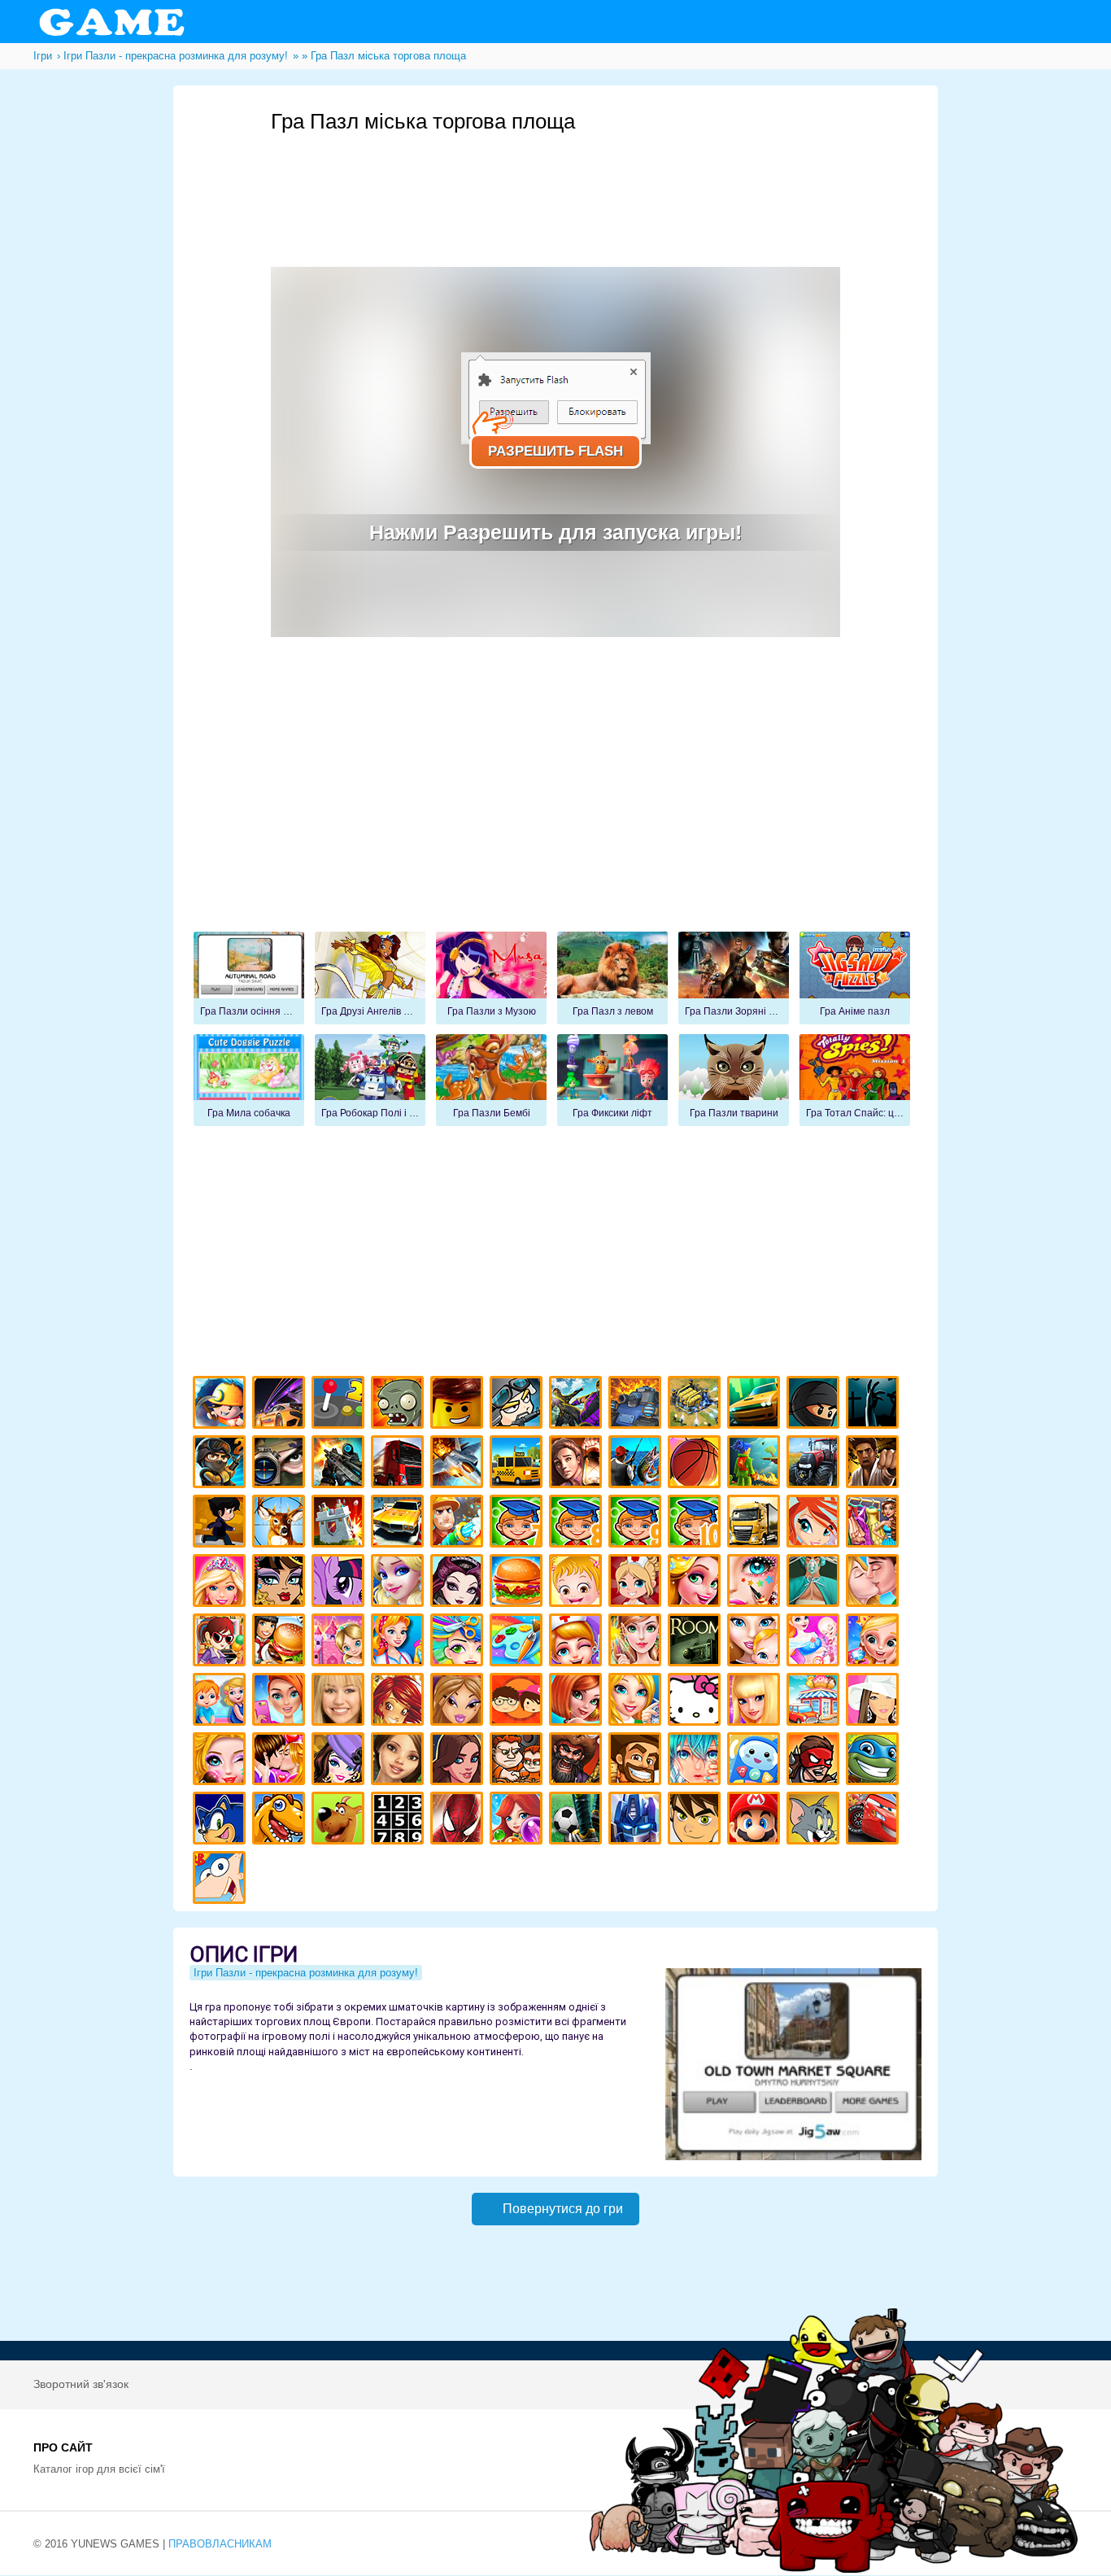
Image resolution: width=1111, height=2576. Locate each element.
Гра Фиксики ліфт (612, 1081)
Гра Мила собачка (249, 1081)
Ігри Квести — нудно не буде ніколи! (756, 1464)
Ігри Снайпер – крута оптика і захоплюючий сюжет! (281, 1464)
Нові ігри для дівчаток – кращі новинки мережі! (578, 1702)
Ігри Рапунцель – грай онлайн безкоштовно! (697, 1583)
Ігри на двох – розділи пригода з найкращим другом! (518, 1761)
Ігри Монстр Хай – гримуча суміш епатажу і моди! (281, 1583)
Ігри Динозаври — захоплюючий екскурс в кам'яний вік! (281, 1821)
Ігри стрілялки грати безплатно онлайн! (340, 1464)
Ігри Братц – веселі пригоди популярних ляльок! (459, 1702)
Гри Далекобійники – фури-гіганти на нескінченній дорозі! (400, 1464)
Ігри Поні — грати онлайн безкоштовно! (340, 1583)
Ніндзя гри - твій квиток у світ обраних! (815, 1405)
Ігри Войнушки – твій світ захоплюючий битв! (518, 1405)
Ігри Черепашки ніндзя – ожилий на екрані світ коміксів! (875, 1761)
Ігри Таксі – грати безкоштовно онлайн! (518, 1464)
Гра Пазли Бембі (491, 1081)
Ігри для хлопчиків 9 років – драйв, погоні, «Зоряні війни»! (637, 1524)
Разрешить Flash (555, 451)
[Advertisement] (567, 180)
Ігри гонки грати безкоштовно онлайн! (281, 1405)
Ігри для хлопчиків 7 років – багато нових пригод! (518, 1524)
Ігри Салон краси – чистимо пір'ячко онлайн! (222, 1761)
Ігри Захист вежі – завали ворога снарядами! (340, 1524)
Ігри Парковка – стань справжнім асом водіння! (400, 1524)
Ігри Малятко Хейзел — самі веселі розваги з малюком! (578, 1583)
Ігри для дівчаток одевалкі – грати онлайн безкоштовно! (875, 1524)
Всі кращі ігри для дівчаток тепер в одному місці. (875, 1702)
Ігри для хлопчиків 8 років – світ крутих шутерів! (578, 1524)
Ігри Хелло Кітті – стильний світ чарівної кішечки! (697, 1702)
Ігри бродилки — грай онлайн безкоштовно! (815, 1761)
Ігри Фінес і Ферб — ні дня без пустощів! (222, 1880)
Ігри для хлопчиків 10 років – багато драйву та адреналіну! (697, 1524)
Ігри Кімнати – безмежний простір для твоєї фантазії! (697, 1642)
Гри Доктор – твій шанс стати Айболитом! (578, 1642)
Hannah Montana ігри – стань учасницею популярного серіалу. (340, 1702)
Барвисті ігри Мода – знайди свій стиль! (281, 1702)
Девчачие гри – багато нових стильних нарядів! (340, 1761)
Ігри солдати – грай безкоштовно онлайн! (222, 1464)
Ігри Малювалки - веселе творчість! (518, 1642)
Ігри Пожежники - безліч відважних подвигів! (459, 1524)
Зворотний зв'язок (81, 2384)
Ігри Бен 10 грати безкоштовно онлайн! (697, 1821)
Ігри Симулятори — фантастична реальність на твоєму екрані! (340, 1405)
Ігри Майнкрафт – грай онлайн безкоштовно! (222, 1405)
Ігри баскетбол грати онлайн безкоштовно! (697, 1464)
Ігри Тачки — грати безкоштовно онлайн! (875, 1821)
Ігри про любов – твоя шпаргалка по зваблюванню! (281, 1761)
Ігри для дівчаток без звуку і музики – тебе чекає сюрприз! (756, 1702)
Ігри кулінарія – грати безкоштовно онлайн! (281, 1642)
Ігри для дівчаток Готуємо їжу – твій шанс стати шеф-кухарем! (518, 1583)
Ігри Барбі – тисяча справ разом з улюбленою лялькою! (222, 1583)
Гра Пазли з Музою (491, 978)
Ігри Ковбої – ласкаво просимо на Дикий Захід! (637, 1761)
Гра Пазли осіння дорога (249, 978)
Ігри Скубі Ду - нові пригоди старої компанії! (340, 1821)
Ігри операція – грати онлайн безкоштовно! (815, 1583)
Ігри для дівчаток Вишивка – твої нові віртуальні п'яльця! (637, 1702)
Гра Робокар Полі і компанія (370, 1081)
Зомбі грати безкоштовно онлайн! (400, 1405)
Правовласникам (220, 2544)
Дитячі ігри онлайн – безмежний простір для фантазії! (756, 1761)
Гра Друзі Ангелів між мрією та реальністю (370, 978)
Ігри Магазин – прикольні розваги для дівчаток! (815, 1702)
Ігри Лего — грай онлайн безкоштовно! (459, 1405)
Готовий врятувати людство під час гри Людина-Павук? (459, 1821)
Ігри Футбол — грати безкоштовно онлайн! (578, 1821)
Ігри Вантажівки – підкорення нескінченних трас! (756, 1524)
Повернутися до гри (563, 2209)
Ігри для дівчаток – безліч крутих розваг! (459, 1761)
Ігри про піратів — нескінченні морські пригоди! (578, 1761)
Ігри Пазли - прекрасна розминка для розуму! (306, 1973)
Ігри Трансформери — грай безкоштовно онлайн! (637, 1821)
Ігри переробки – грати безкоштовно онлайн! (340, 1642)
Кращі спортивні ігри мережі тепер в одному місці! (222, 1524)
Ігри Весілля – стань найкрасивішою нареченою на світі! (875, 1642)
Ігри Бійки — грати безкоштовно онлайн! (578, 1405)
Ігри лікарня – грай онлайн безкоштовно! (637, 1583)
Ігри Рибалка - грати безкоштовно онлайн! (637, 1464)
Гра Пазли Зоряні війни (734, 978)
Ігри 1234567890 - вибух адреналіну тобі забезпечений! (400, 1821)
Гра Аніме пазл (855, 978)
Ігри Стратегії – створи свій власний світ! (697, 1405)
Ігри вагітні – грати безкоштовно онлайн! (815, 1642)
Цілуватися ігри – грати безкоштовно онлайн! (875, 1583)
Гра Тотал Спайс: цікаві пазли (855, 1081)
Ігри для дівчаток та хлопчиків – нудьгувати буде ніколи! (518, 1702)
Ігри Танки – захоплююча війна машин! (637, 1405)
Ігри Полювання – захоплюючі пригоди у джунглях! (281, 1524)
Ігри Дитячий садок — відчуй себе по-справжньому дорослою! (222, 1702)
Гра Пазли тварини (734, 1081)
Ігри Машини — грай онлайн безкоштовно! (756, 1405)
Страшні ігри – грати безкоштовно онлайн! (875, 1405)
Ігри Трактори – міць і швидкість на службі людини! (815, 1464)
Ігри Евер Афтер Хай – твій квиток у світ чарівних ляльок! (459, 1583)
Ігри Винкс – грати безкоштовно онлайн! (815, 1524)
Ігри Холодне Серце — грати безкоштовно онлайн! (400, 1583)
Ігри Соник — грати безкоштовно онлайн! (222, 1821)
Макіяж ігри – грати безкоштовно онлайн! (756, 1583)
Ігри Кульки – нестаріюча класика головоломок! (518, 1821)
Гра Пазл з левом (612, 978)
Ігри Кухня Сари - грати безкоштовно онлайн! (222, 1642)
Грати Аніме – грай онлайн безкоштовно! (697, 1761)
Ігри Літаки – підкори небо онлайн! (459, 1464)
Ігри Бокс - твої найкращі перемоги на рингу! (875, 1464)
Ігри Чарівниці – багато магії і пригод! (400, 1702)
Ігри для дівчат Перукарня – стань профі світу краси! (459, 1642)
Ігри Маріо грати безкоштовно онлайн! (756, 1821)
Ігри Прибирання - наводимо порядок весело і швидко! (400, 1642)
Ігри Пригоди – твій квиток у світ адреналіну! (578, 1464)
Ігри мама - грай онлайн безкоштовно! (756, 1642)
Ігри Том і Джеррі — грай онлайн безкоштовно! (815, 1821)
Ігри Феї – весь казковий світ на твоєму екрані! (637, 1642)
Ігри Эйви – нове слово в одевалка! (400, 1761)
